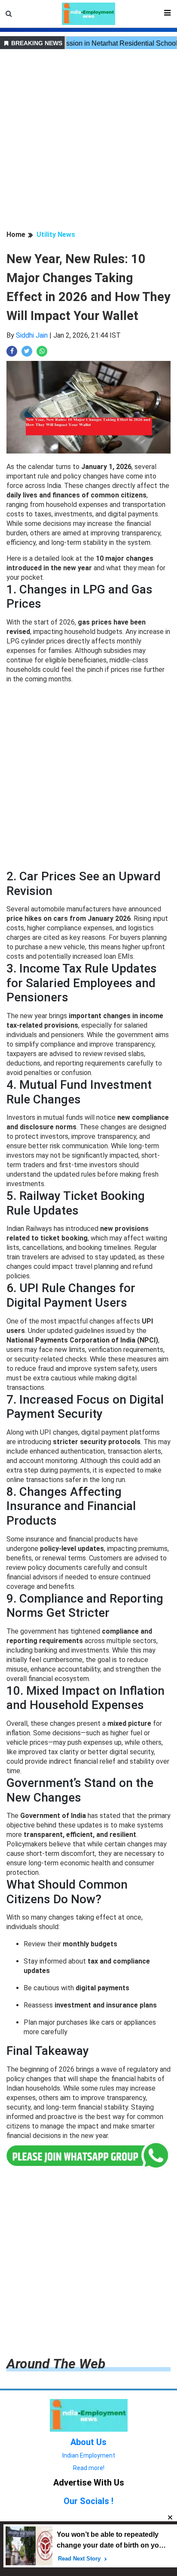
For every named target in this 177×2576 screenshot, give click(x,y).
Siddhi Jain (32, 335)
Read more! (89, 2468)
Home (16, 235)
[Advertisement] (88, 141)
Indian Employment (89, 2455)
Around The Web (56, 2364)
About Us (88, 2442)
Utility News (56, 235)
